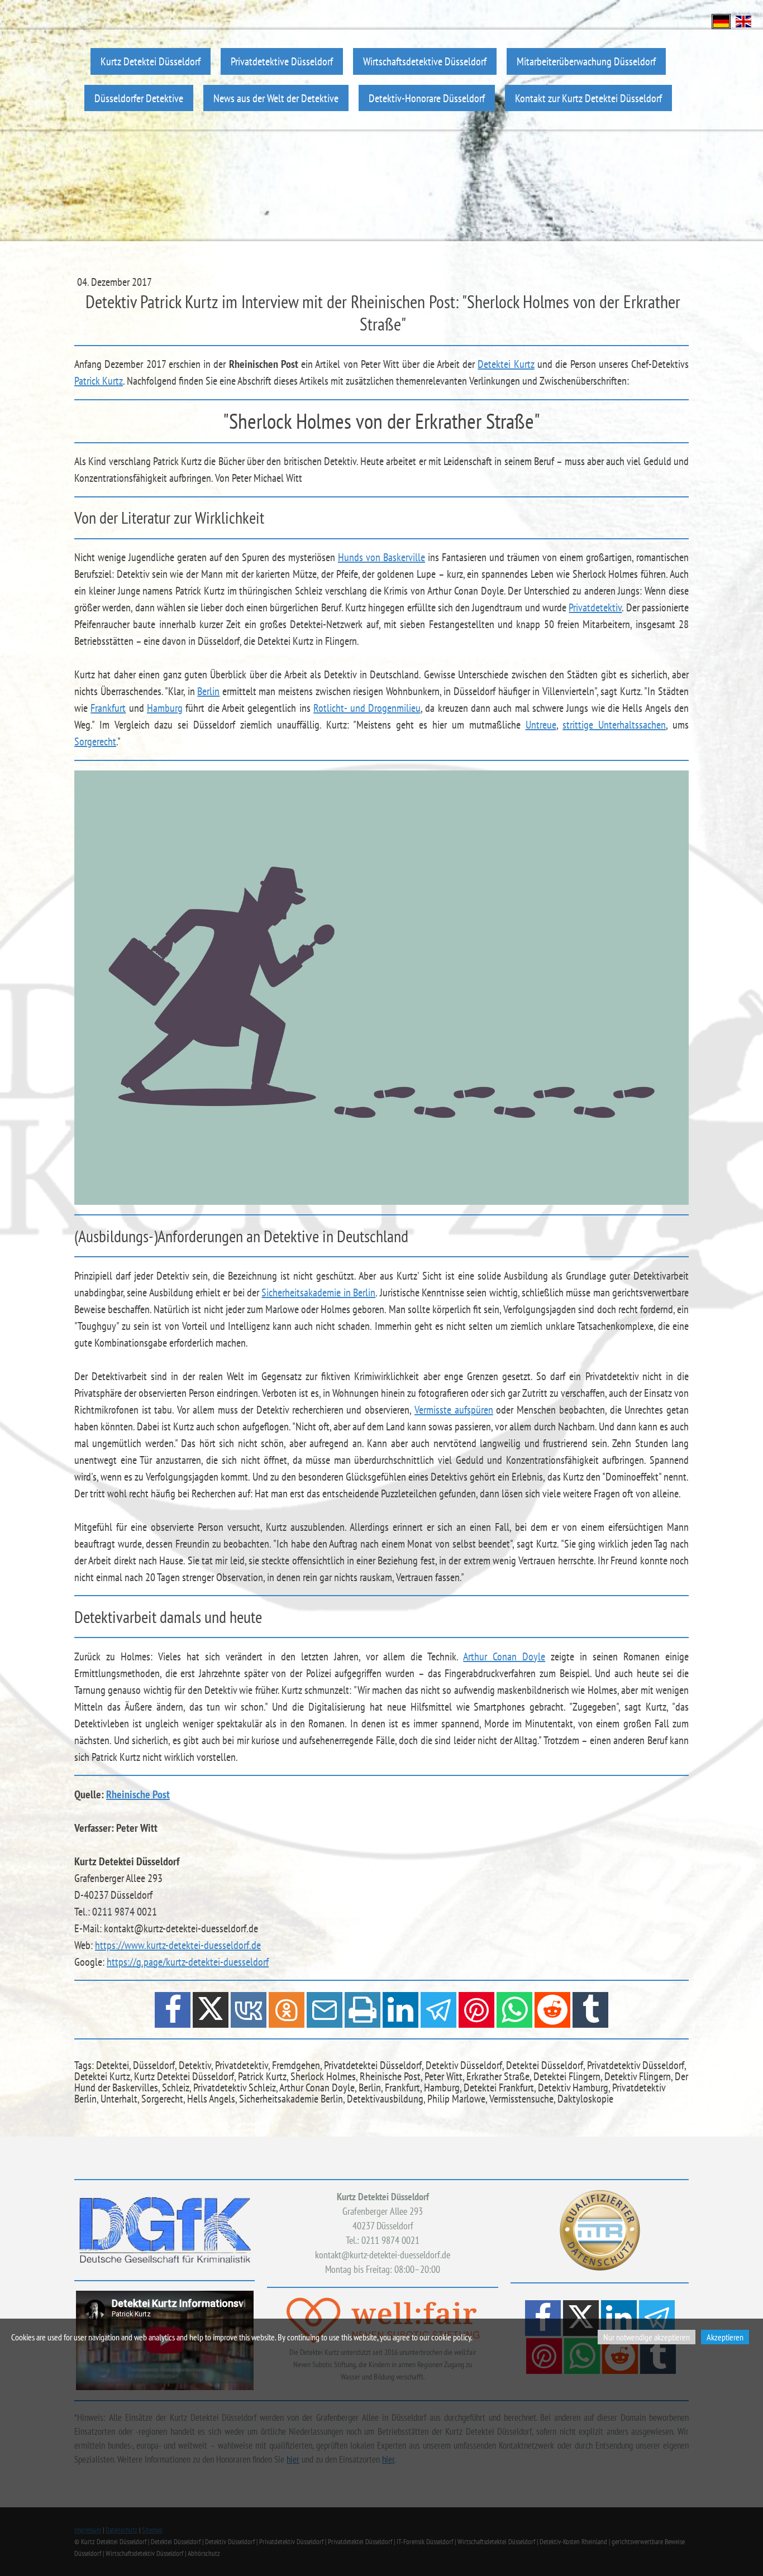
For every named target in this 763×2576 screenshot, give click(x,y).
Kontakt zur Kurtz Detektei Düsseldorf (588, 98)
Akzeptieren (725, 2337)
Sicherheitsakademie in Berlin (318, 1292)
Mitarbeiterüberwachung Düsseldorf (586, 61)
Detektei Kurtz (506, 364)
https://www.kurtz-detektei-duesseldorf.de (178, 1945)
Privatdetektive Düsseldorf (282, 61)
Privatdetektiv (595, 607)
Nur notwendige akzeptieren (647, 2337)
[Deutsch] (721, 20)
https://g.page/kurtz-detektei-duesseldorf (188, 1962)
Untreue (541, 725)
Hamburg (165, 708)
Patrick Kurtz (99, 381)
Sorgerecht (95, 741)
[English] (743, 20)
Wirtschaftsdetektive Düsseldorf (425, 61)
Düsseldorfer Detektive (139, 98)
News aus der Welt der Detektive (276, 98)
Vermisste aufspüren (454, 1410)
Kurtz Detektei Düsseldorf (151, 61)
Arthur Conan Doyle (504, 1656)
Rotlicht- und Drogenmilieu (367, 708)
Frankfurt (108, 708)
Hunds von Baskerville (381, 557)
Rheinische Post (138, 1794)
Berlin (208, 691)
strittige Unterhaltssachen (614, 725)
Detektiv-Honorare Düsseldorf (427, 98)
